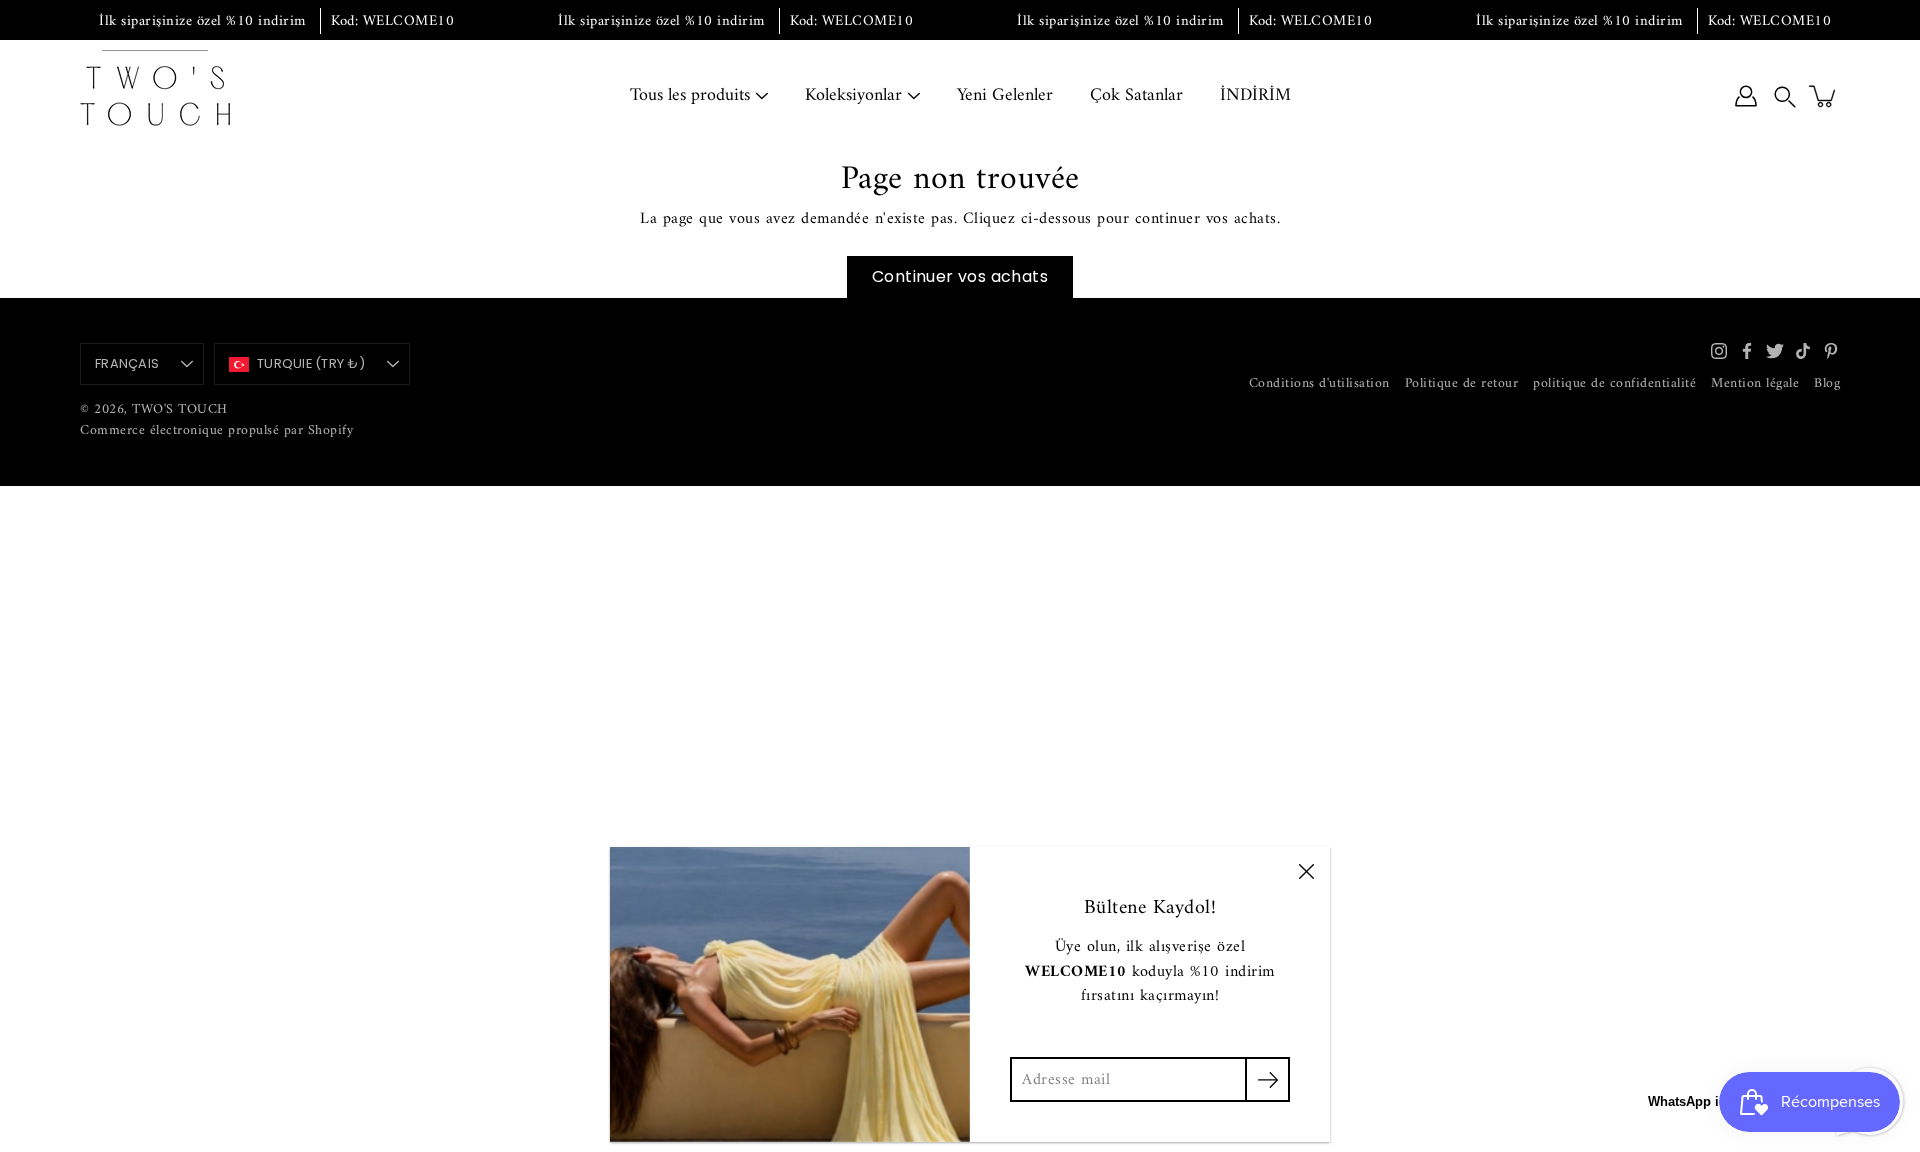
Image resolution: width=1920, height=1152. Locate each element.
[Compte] (1746, 96)
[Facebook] (1747, 351)
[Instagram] (1719, 351)
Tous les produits (690, 95)
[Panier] (1824, 96)
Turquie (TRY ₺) (311, 363)
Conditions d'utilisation (1319, 383)
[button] (1785, 96)
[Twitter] (1775, 351)
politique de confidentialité (1614, 383)
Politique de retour (1462, 383)
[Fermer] (1306, 871)
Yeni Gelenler (1005, 95)
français (127, 363)
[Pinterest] (1831, 351)
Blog (1827, 383)
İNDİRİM (1255, 95)
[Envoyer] (1267, 1079)
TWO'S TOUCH (180, 409)
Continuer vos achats (960, 276)
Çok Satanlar (1136, 95)
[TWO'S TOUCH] (155, 96)
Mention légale (1755, 383)
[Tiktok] (1803, 351)
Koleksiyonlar (853, 95)
